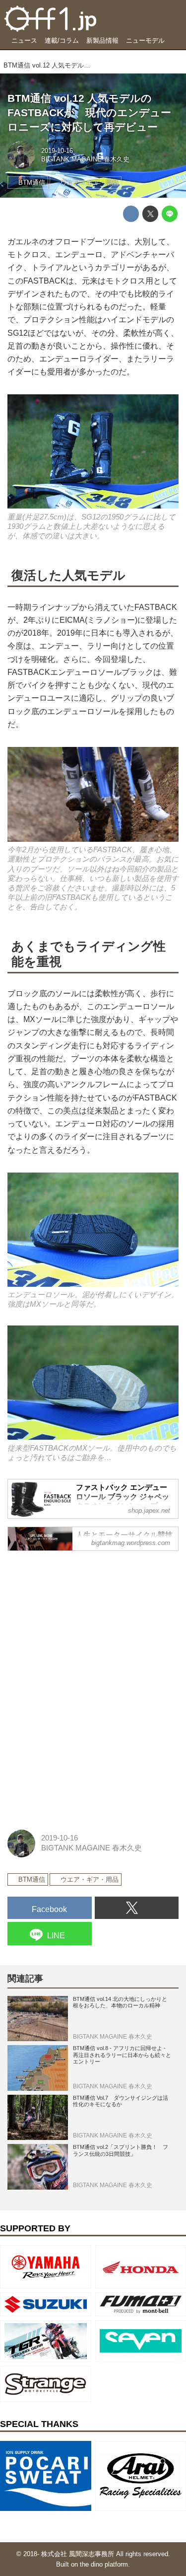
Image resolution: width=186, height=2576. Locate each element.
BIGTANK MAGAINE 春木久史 (85, 159)
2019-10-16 (57, 151)
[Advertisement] (82, 1621)
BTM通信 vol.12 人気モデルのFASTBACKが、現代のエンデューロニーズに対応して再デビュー (89, 112)
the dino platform (104, 2564)
